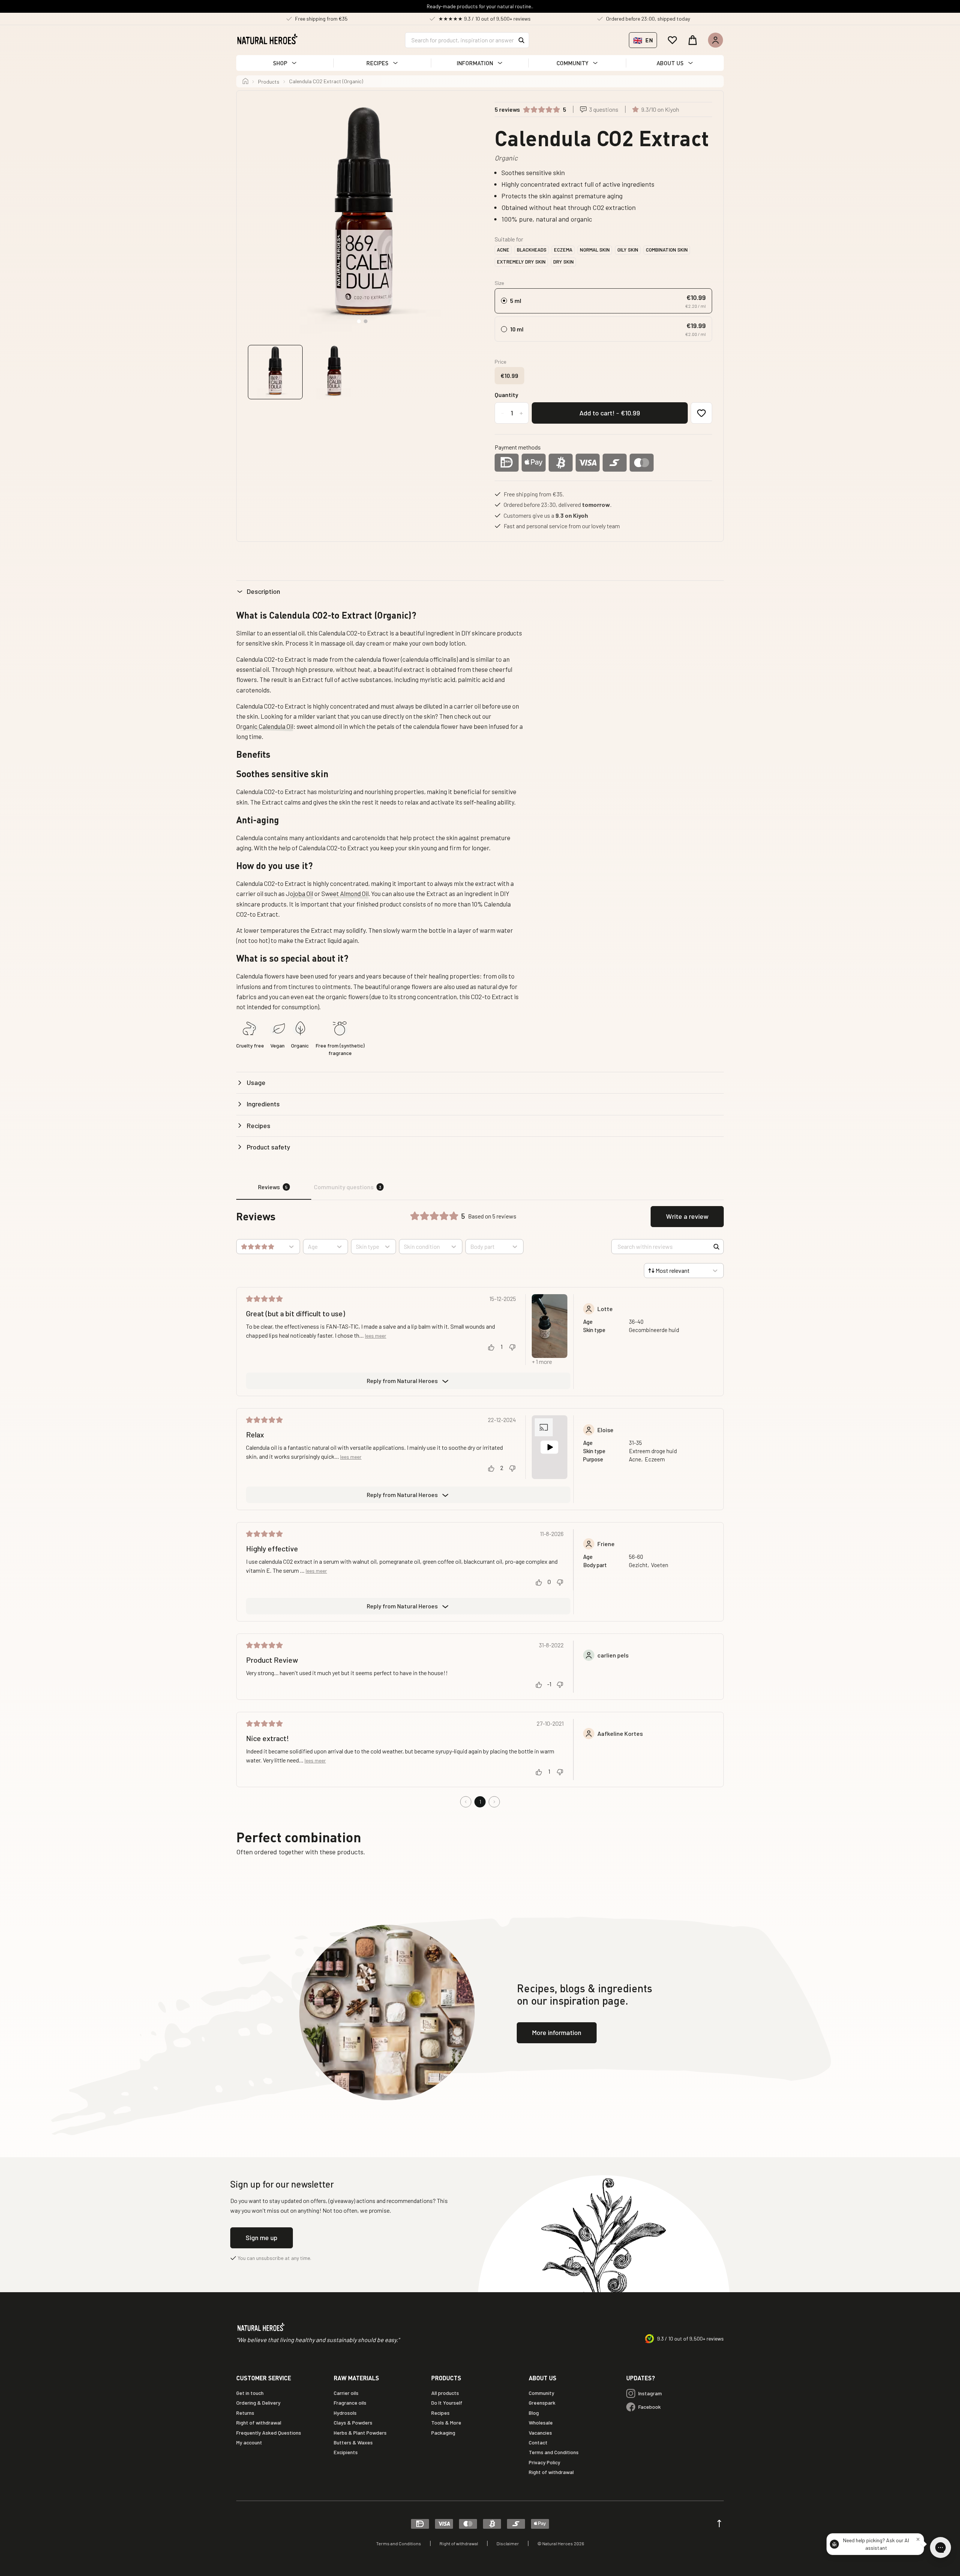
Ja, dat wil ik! (553, 1325)
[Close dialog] (619, 1219)
